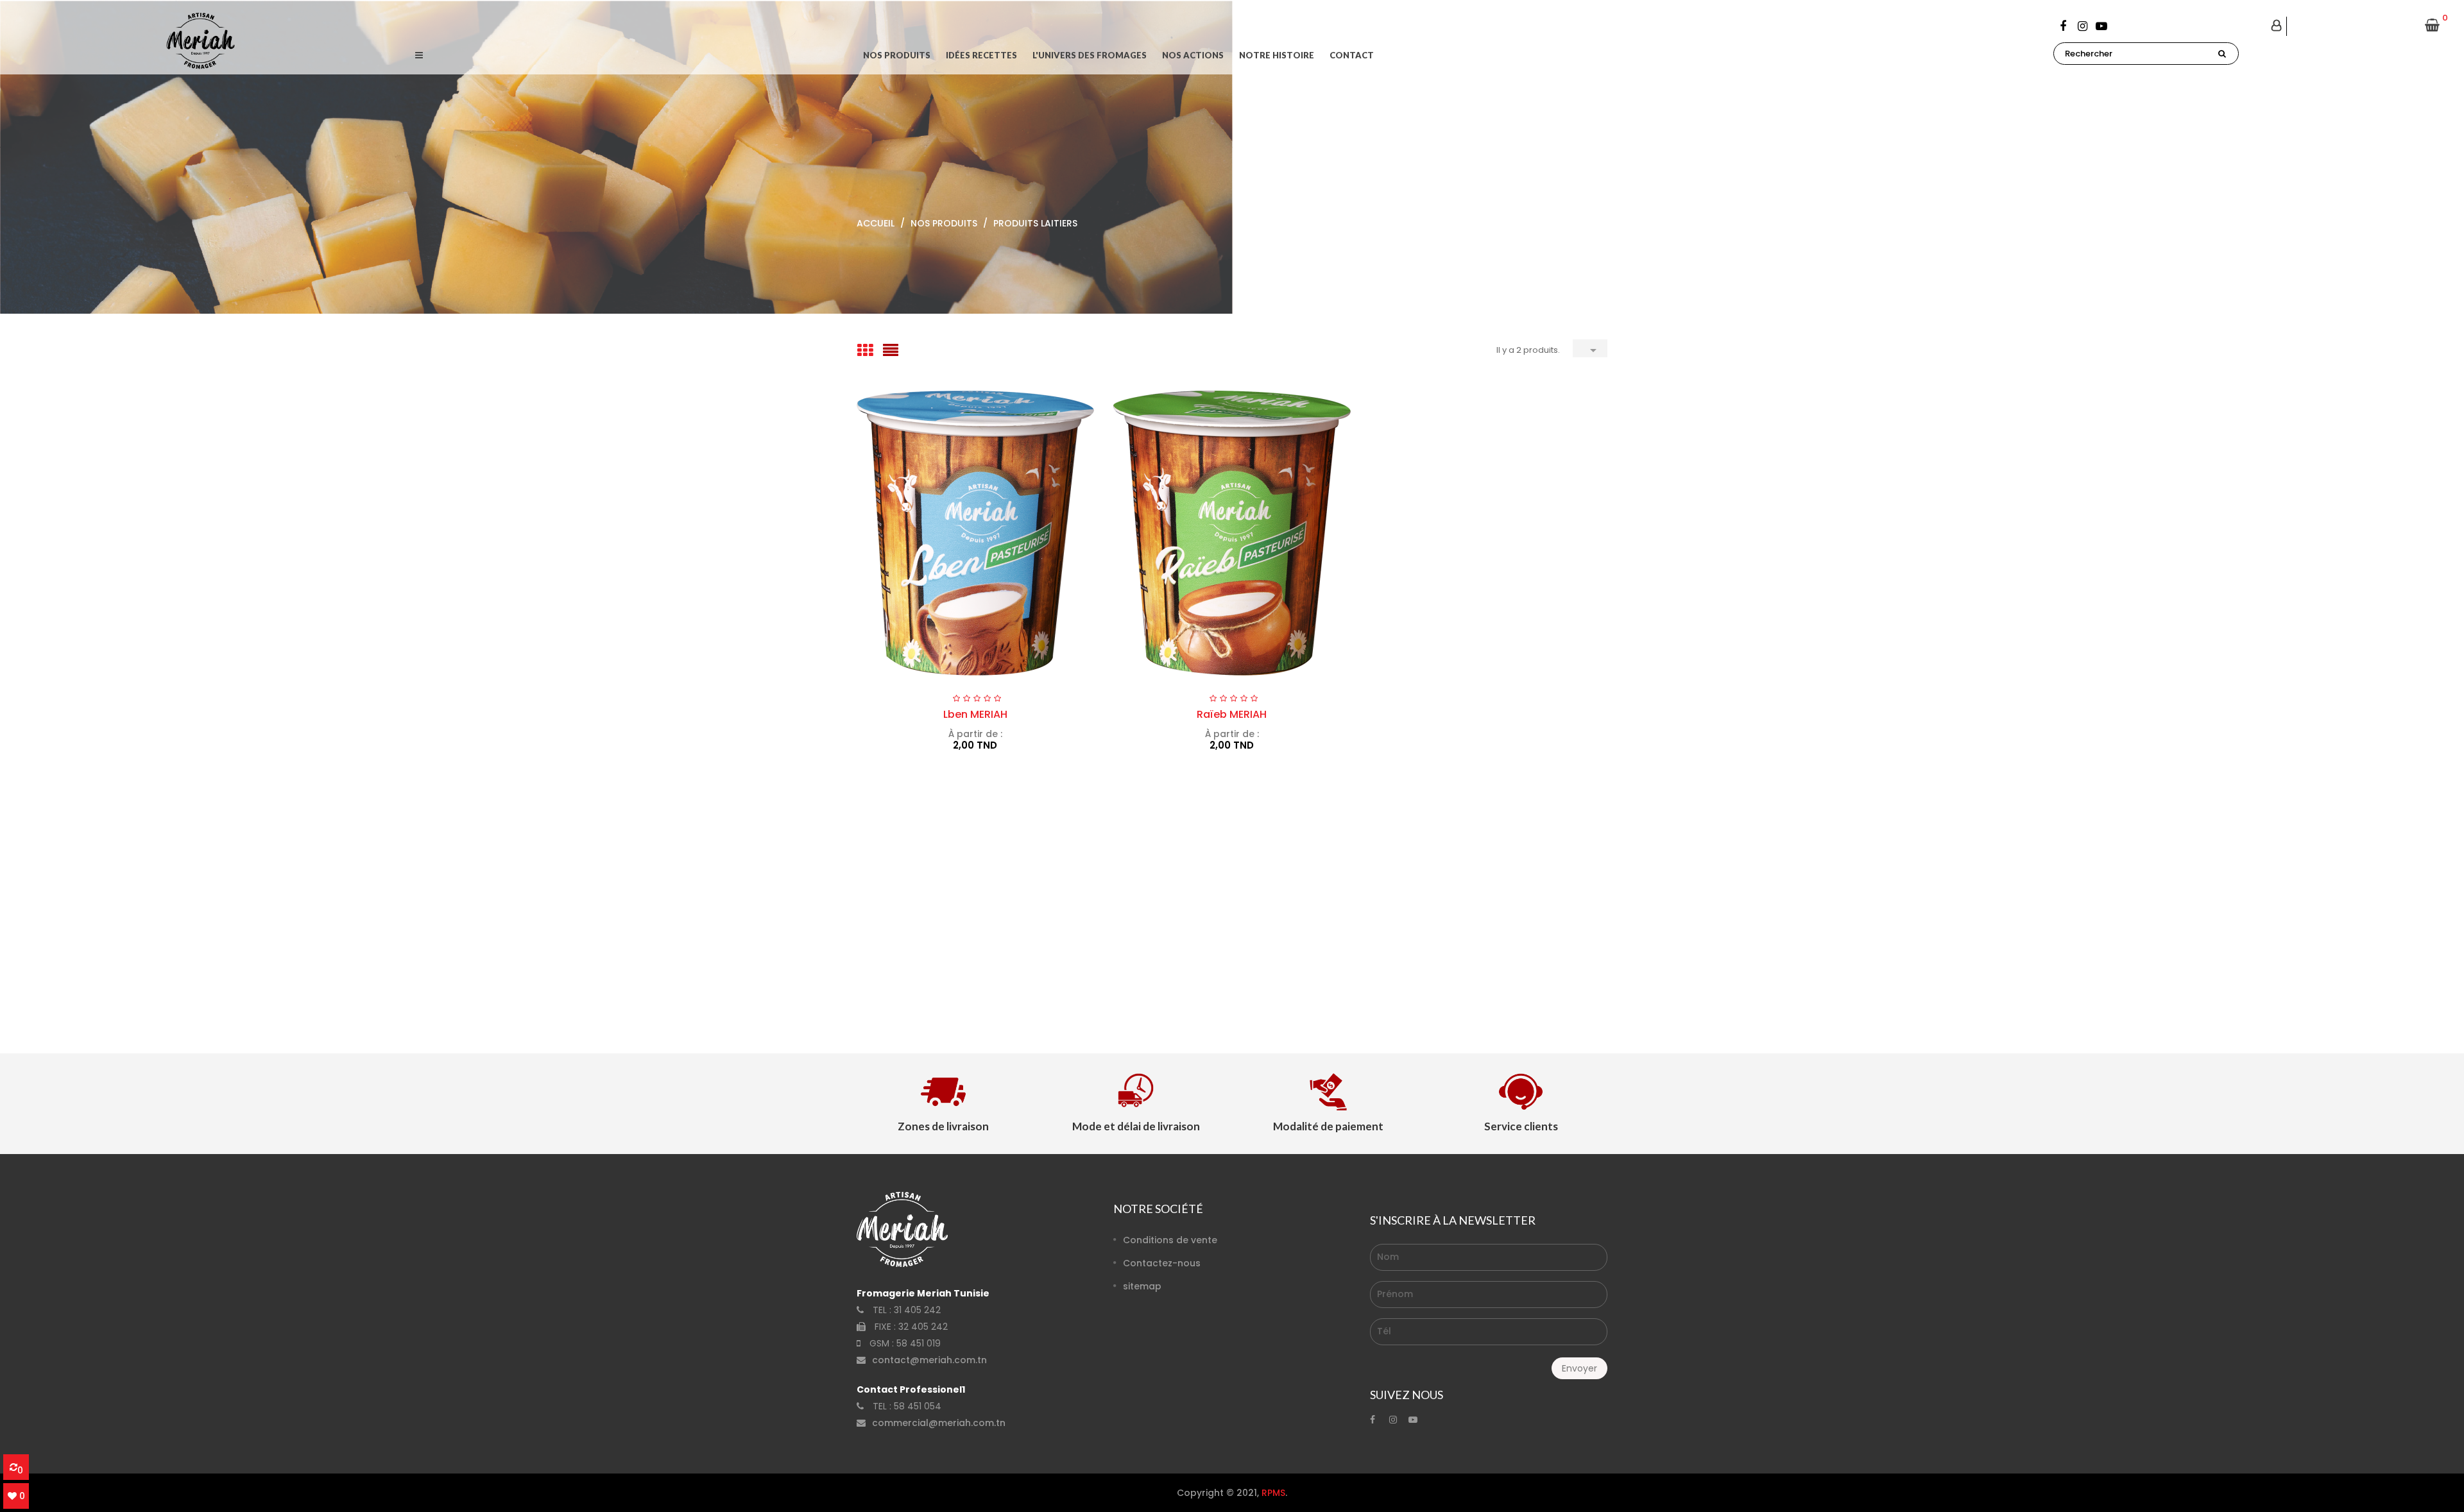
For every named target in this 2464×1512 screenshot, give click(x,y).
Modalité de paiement (1328, 1126)
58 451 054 (918, 1406)
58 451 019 (919, 1343)
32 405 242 (923, 1327)
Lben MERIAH (975, 714)
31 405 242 (917, 1310)
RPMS (1273, 1493)
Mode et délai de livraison (1136, 1126)
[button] (419, 55)
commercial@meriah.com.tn (939, 1423)
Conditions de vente (1170, 1240)
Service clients (1521, 1126)
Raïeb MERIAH (1232, 714)
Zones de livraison (943, 1126)
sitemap (1142, 1286)
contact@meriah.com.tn (929, 1360)
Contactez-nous (1162, 1263)
